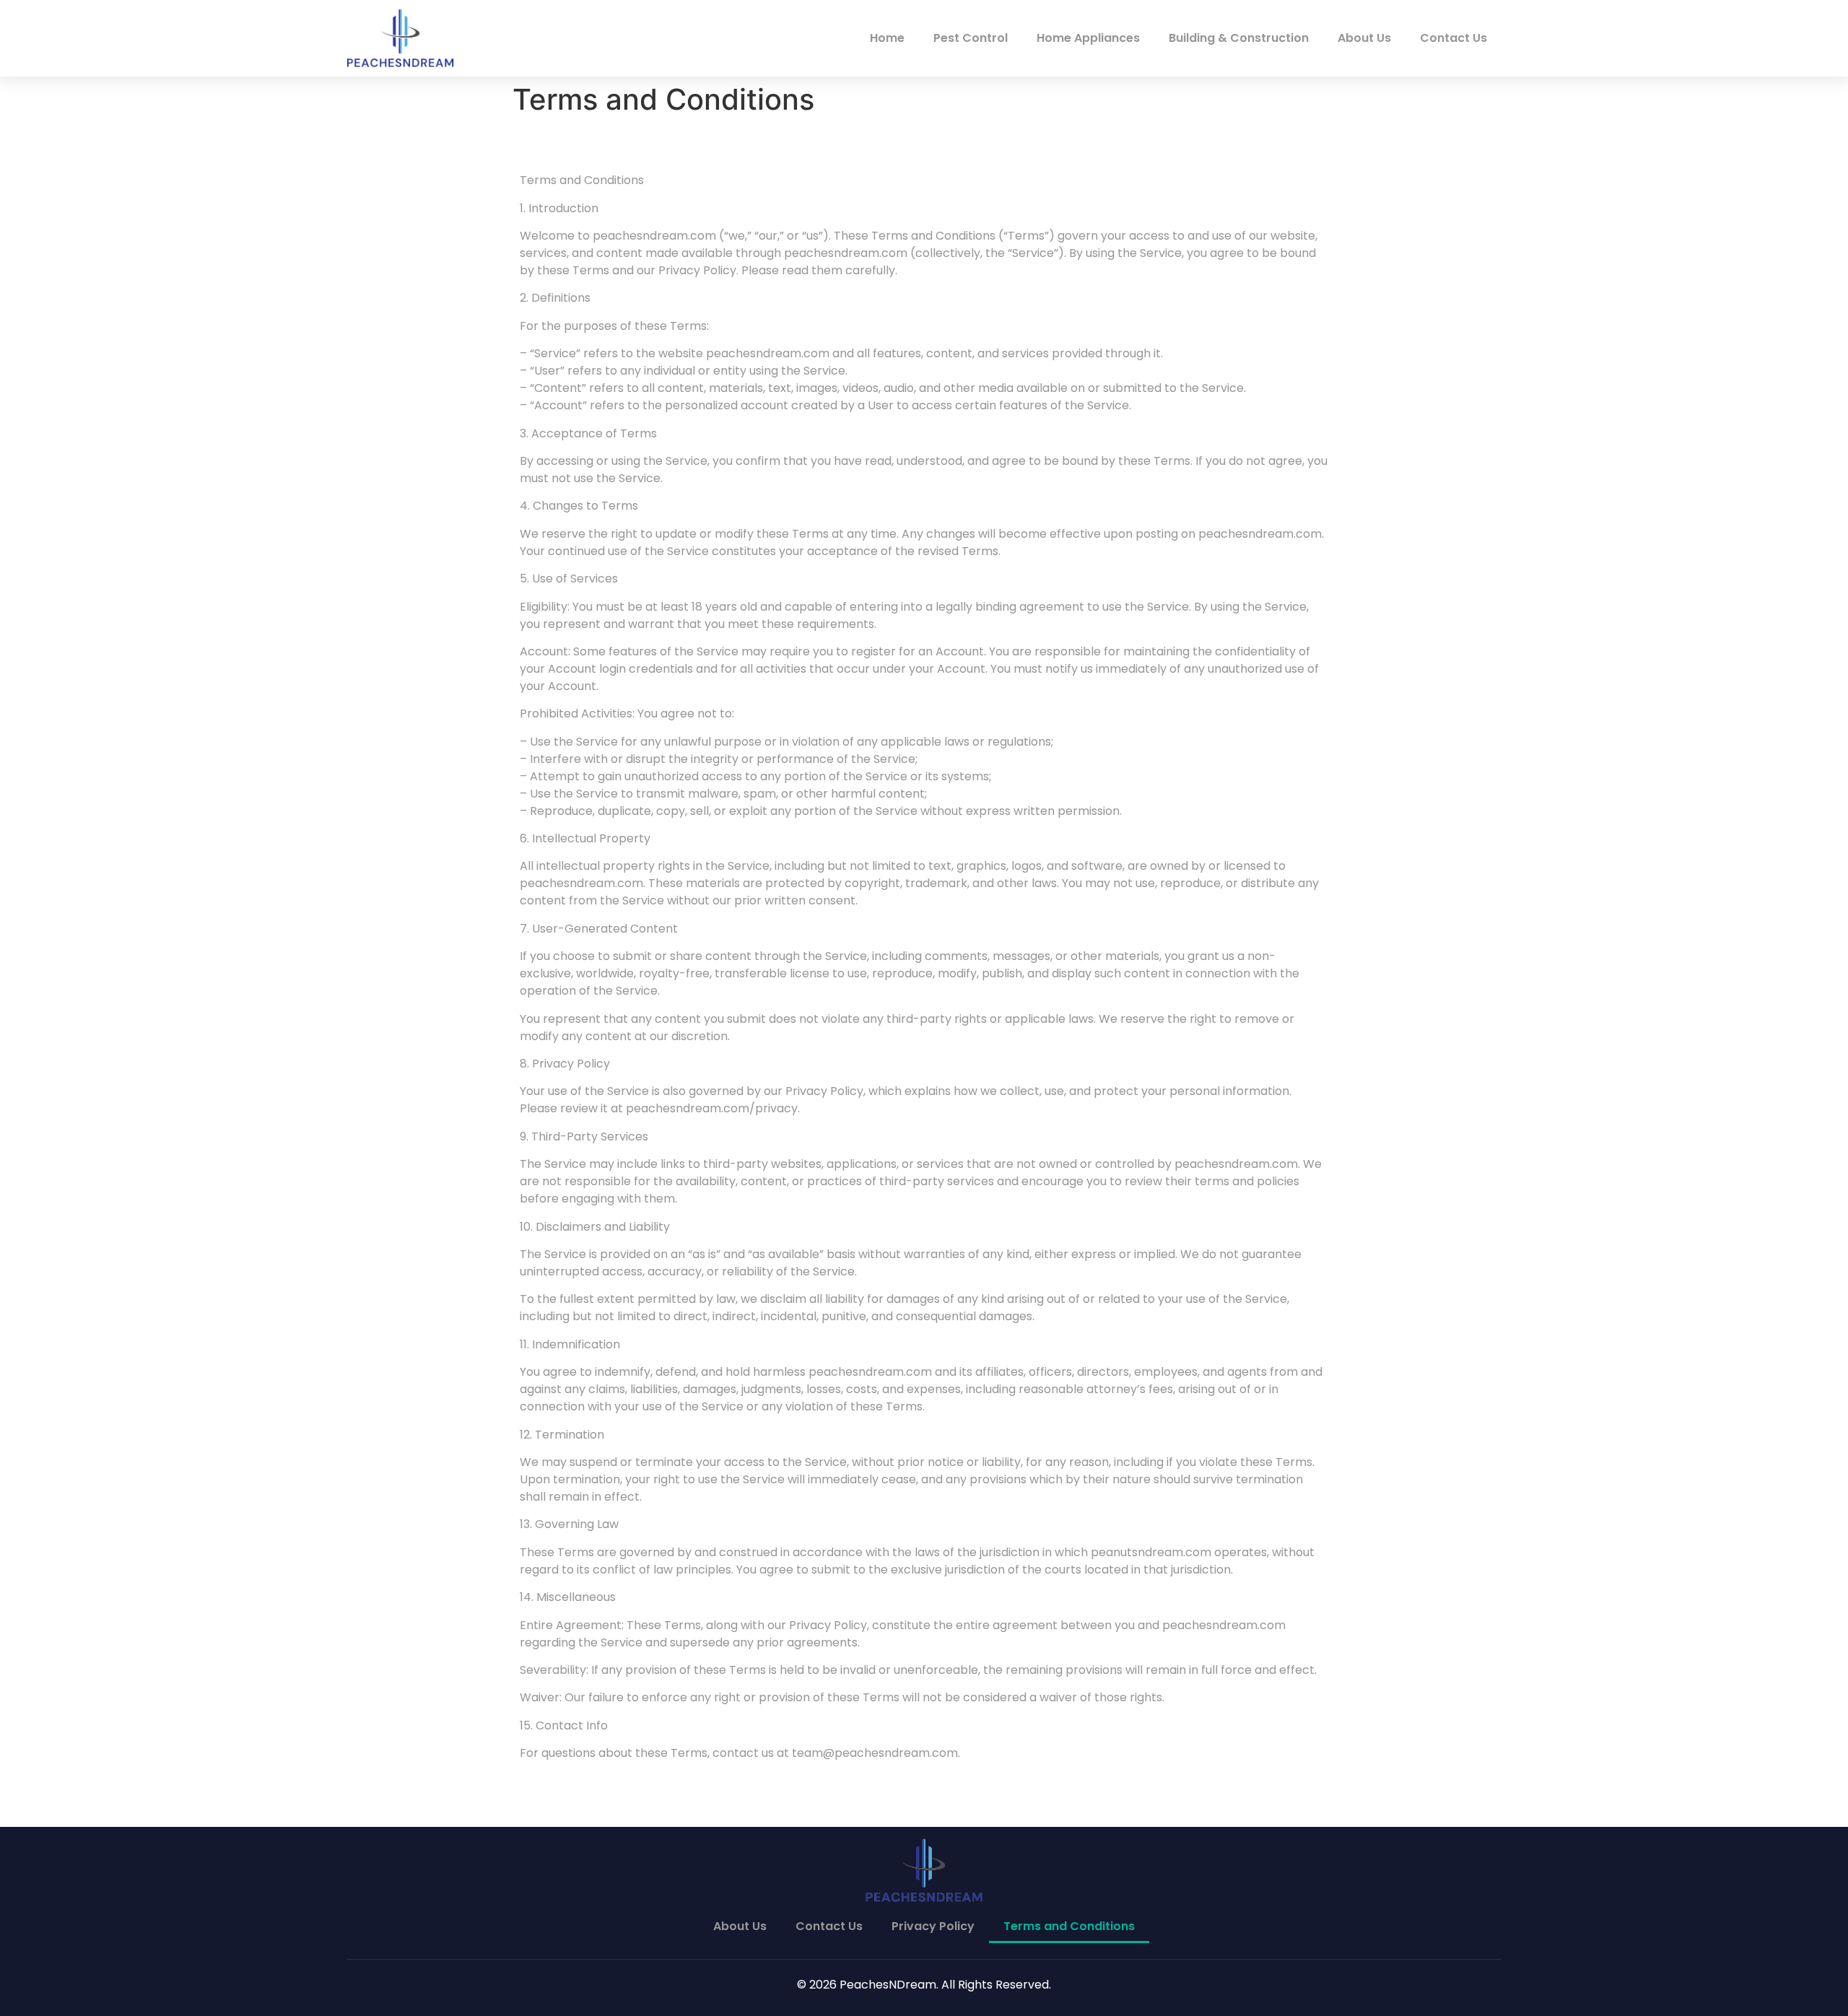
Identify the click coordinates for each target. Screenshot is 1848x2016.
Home (887, 38)
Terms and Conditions (1069, 1926)
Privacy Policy (933, 1926)
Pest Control (971, 38)
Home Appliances (1088, 38)
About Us (1364, 38)
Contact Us (1453, 38)
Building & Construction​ (1239, 38)
